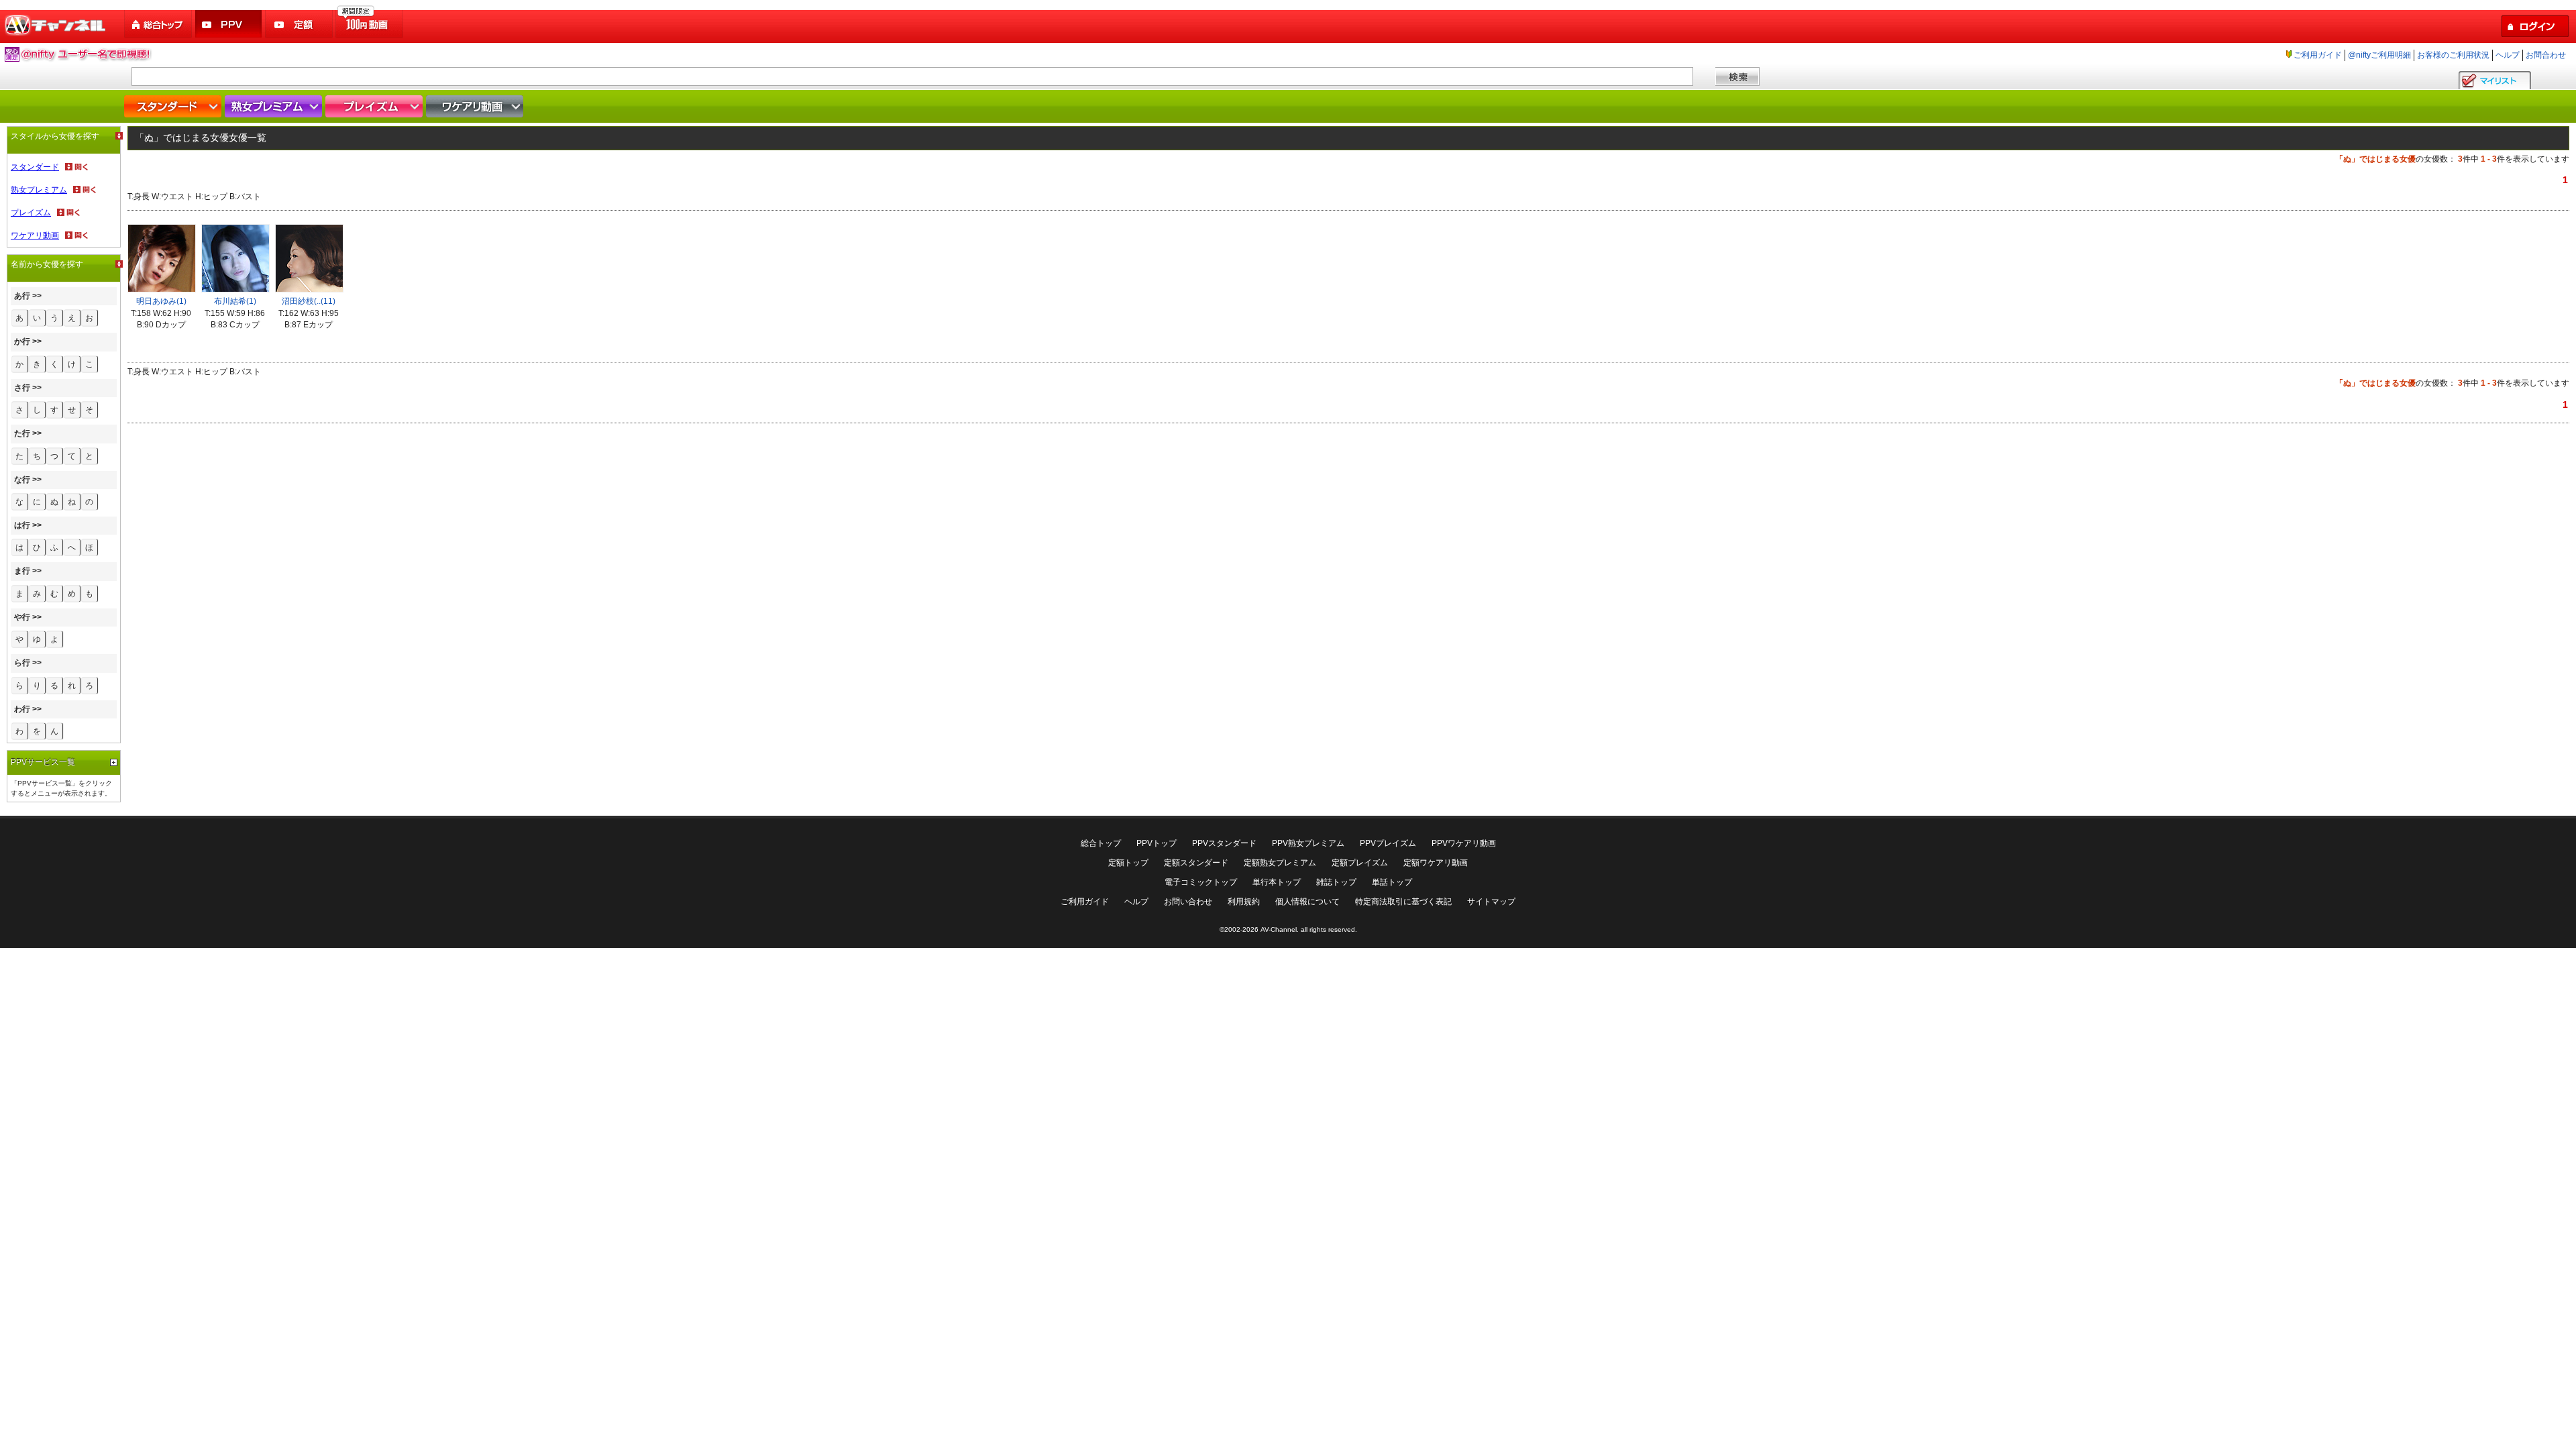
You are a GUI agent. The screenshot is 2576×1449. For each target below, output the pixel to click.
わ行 (22, 709)
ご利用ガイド (2318, 55)
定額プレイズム (1360, 863)
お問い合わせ (1188, 902)
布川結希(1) (235, 301)
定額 (300, 24)
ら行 (22, 663)
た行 (22, 433)
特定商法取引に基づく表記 (1403, 902)
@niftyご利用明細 (2379, 55)
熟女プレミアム (275, 106)
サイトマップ (1491, 902)
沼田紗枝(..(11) (309, 301)
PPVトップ (1157, 843)
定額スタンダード (1196, 863)
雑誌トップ (1336, 882)
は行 (22, 525)
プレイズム (376, 106)
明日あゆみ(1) (161, 301)
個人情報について (1307, 902)
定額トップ (1128, 863)
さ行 (22, 388)
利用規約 (1244, 902)
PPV (229, 24)
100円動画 (370, 24)
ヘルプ (2508, 55)
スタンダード (174, 106)
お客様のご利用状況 (2453, 55)
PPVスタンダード (1224, 843)
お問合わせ (2546, 55)
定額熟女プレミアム (1280, 863)
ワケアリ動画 (476, 106)
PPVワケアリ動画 (1464, 843)
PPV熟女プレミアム (1308, 843)
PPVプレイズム (1388, 843)
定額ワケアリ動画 (1436, 863)
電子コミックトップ (1201, 882)
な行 (22, 480)
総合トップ (159, 24)
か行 (22, 341)
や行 (22, 617)
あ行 (22, 296)
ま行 (22, 571)
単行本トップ (1277, 882)
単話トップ (1392, 882)
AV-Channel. (1280, 929)
